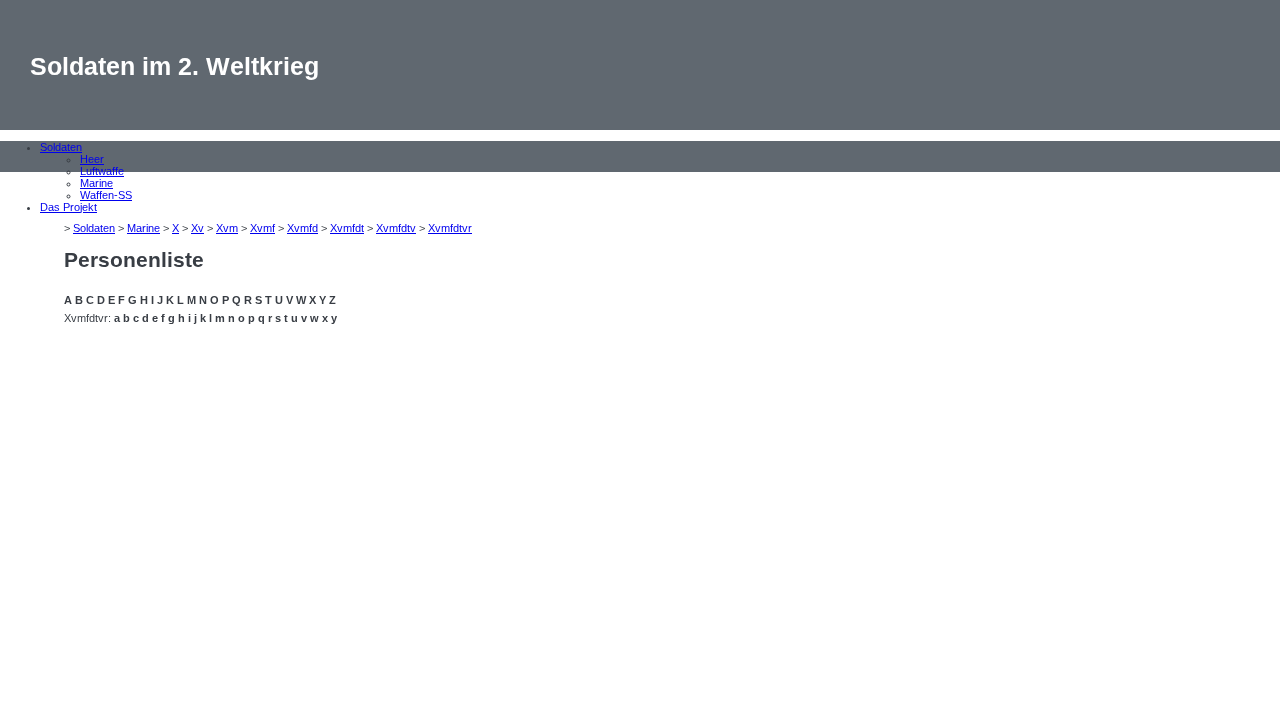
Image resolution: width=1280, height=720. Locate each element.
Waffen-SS (106, 195)
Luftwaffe (102, 171)
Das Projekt (68, 207)
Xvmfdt (347, 228)
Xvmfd (302, 228)
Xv (197, 228)
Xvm (227, 228)
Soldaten (61, 147)
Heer (92, 159)
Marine (96, 183)
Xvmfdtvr (450, 228)
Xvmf (262, 228)
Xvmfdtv (396, 228)
